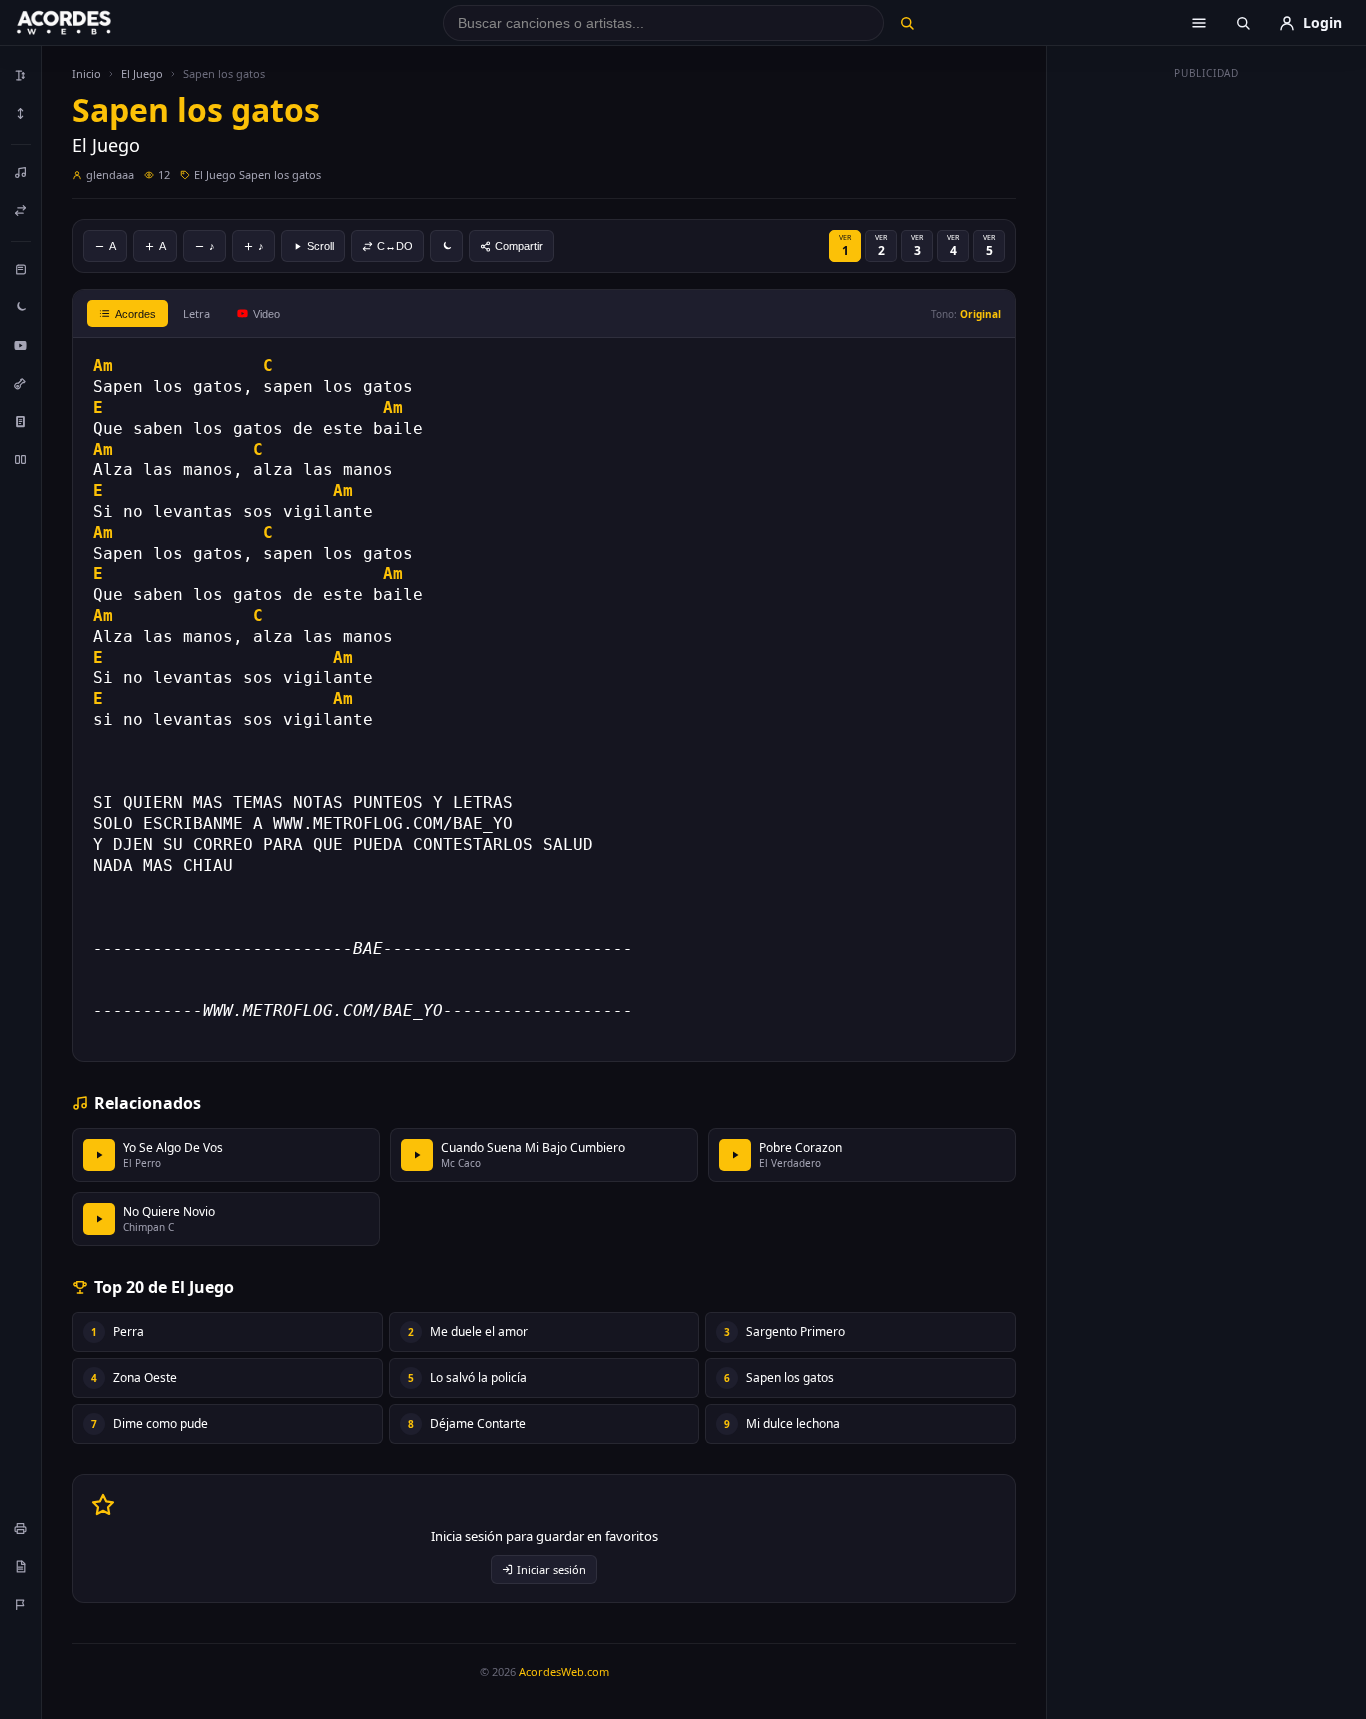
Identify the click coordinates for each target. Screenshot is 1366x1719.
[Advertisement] (1207, 388)
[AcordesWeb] (89, 23)
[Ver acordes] (21, 421)
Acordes (135, 314)
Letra (196, 313)
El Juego (142, 73)
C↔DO (395, 246)
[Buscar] (906, 23)
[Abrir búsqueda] (1243, 23)
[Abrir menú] (1199, 23)
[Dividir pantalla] (21, 459)
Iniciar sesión (551, 1569)
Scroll (320, 246)
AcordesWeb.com (564, 1671)
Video (266, 314)
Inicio (86, 73)
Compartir (519, 246)
